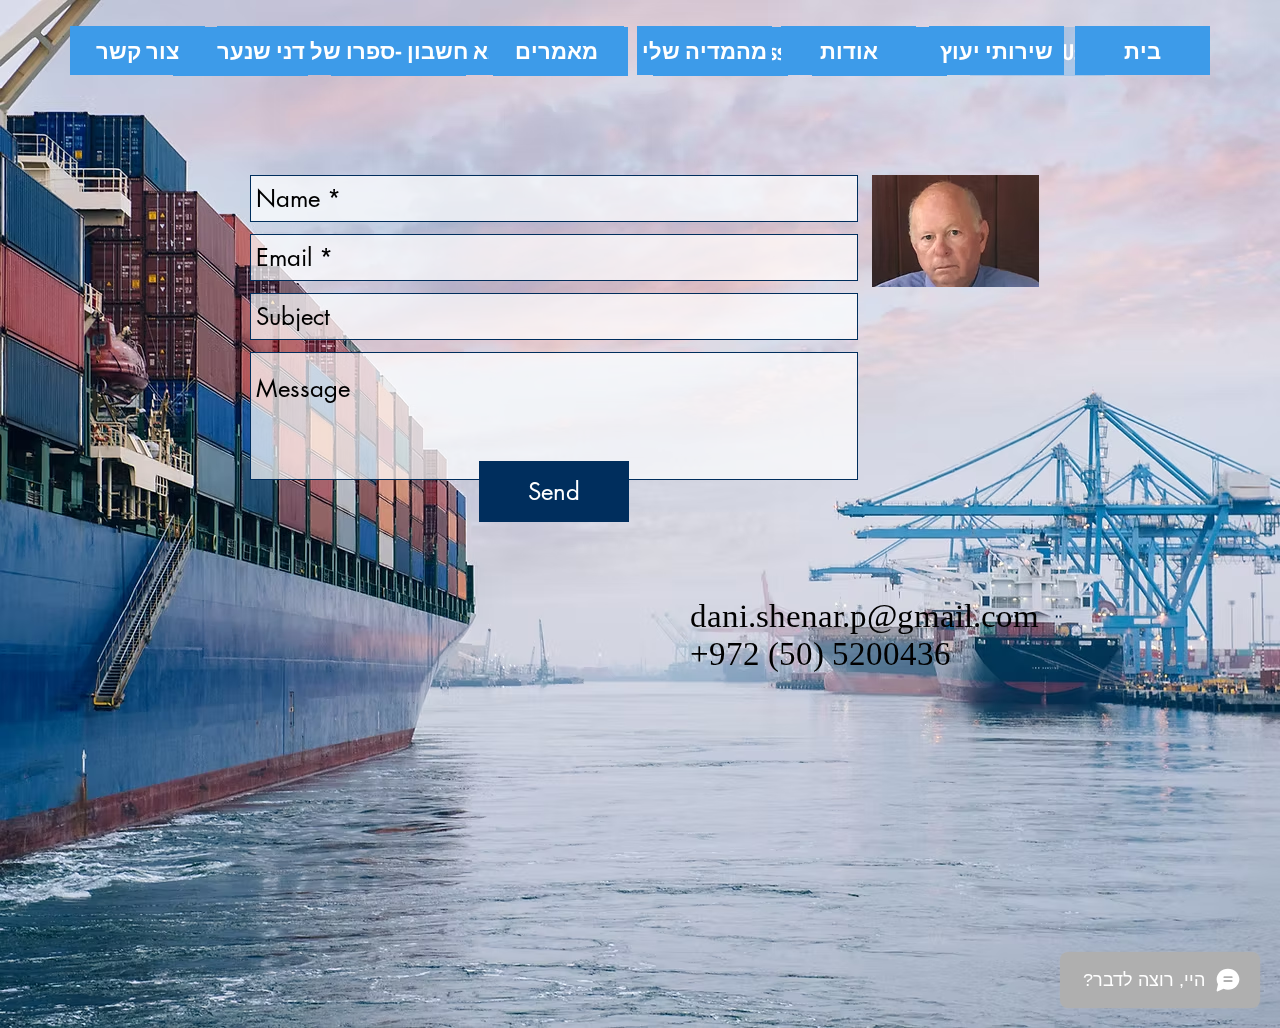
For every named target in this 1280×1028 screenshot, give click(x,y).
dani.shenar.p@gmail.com (864, 616)
